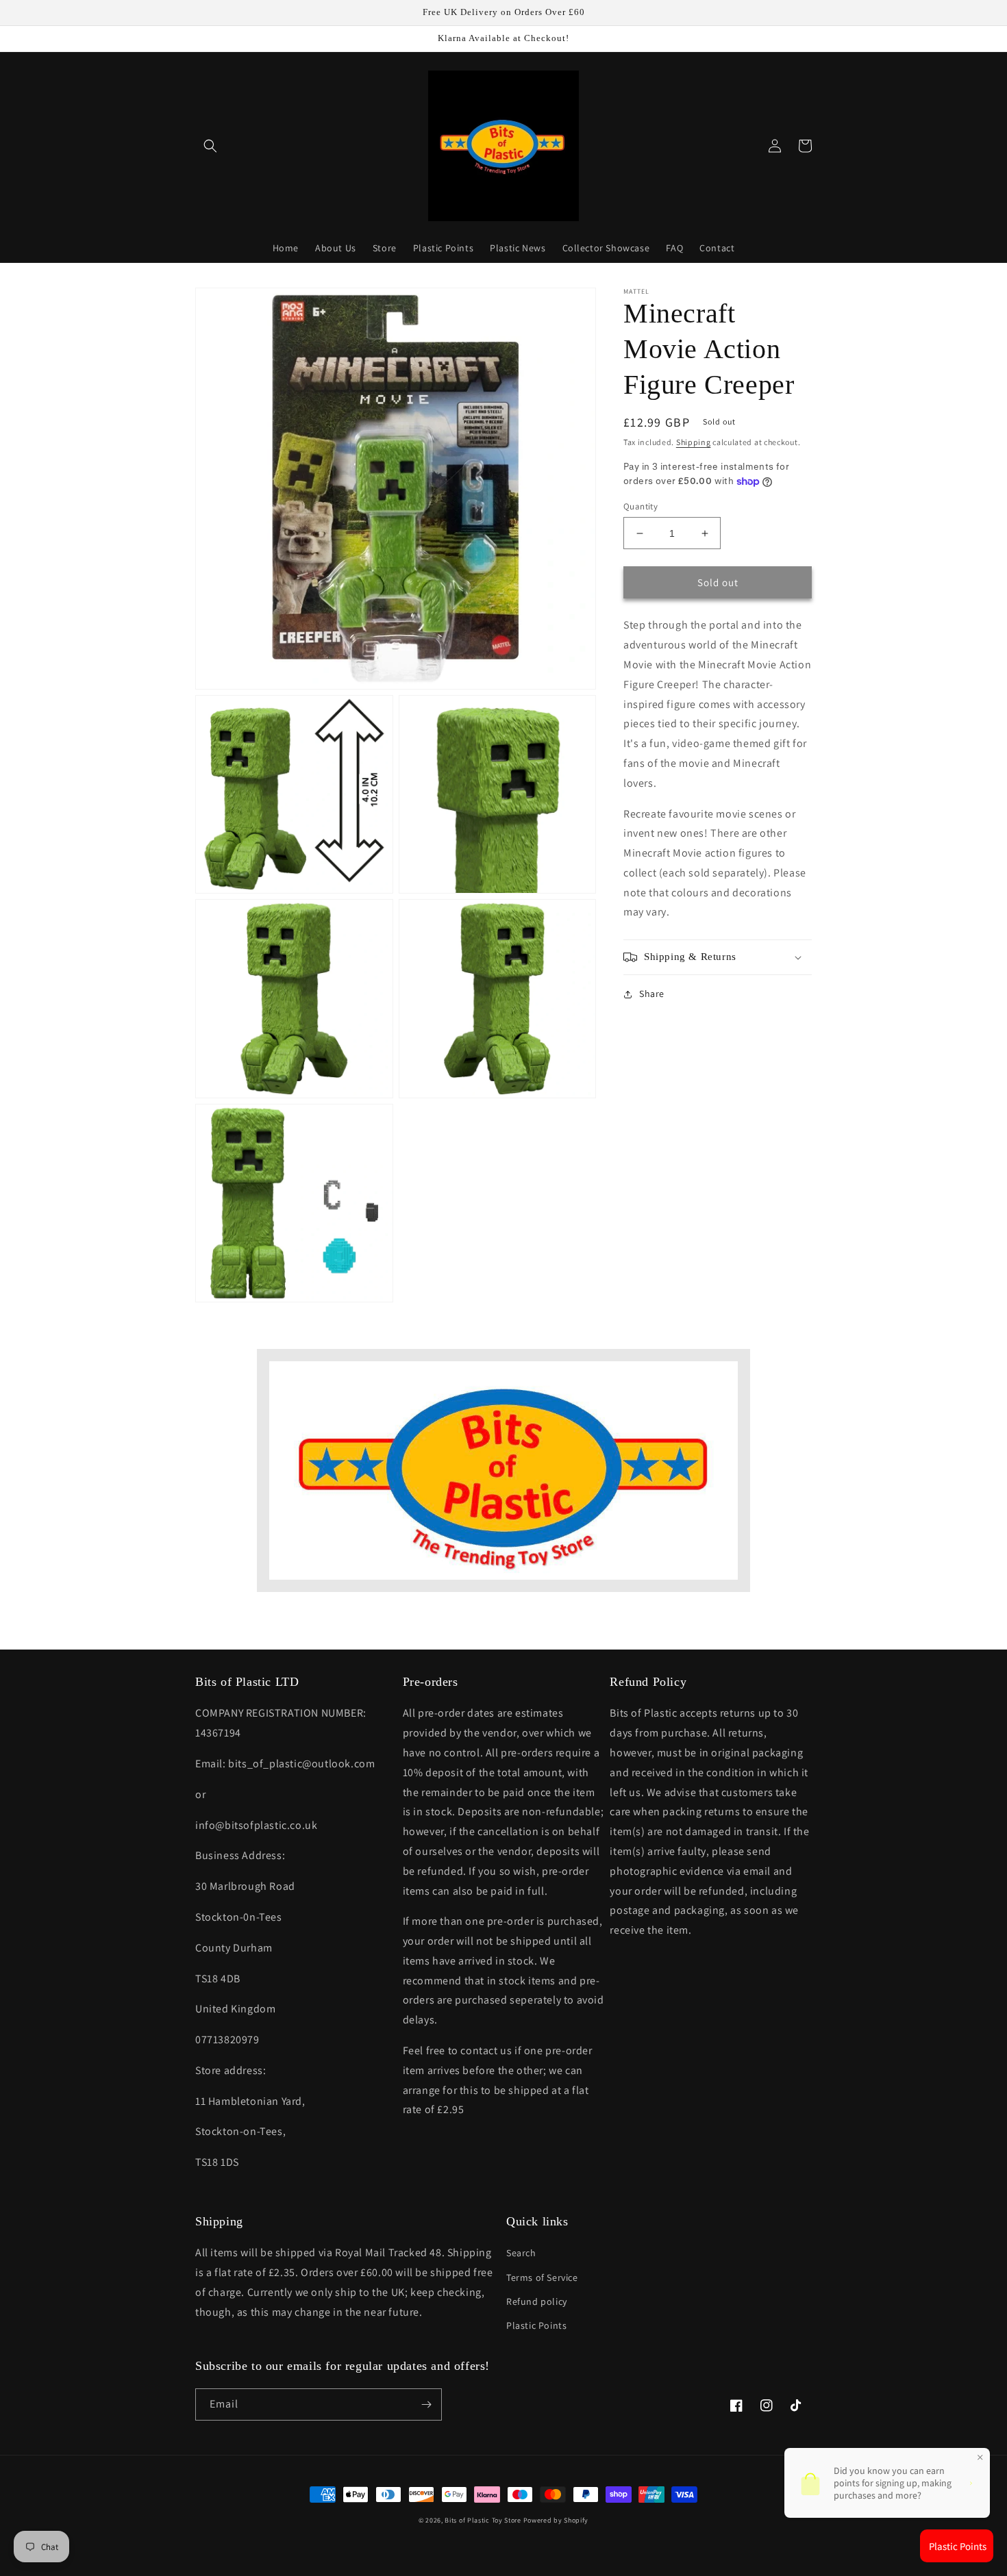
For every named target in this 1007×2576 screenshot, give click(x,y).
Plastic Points (536, 2325)
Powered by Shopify (556, 2520)
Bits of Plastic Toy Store (483, 2520)
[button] (210, 146)
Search (521, 2253)
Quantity (641, 506)
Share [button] (652, 994)
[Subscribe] (426, 2404)
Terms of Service (542, 2277)
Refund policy (537, 2301)
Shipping (694, 442)
